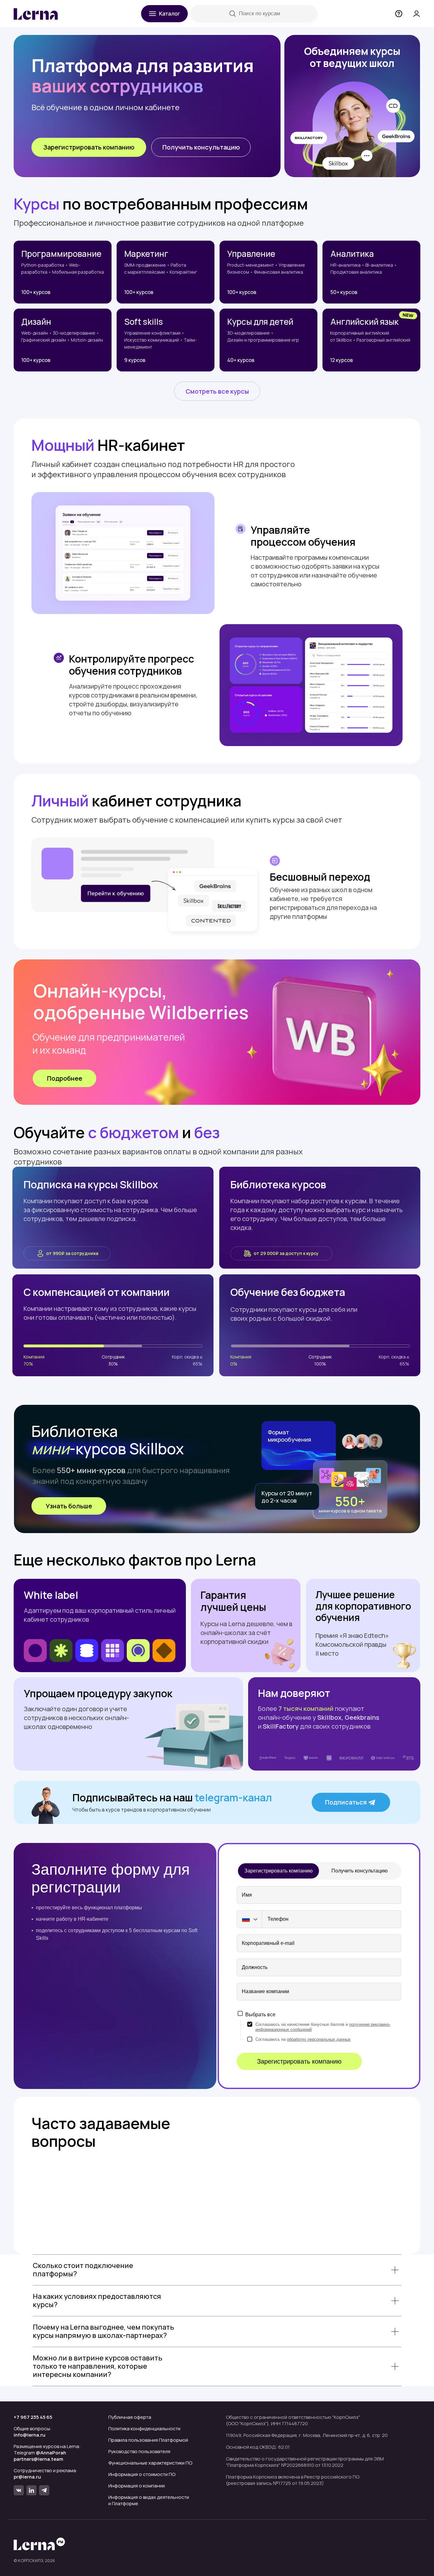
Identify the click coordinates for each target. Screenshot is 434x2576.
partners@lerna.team (38, 2459)
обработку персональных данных (319, 2039)
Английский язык (365, 322)
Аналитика (352, 254)
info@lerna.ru (30, 2435)
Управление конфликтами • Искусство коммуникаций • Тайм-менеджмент (160, 340)
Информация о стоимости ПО (142, 2474)
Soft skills (144, 322)
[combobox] (249, 1919)
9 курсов (135, 360)
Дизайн (36, 322)
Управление (251, 254)
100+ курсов (36, 292)
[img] (408, 315)
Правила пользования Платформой (148, 2440)
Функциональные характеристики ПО (150, 2463)
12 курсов (342, 360)
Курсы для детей (260, 322)
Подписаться (346, 1802)
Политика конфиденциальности (144, 2429)
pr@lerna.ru (27, 2477)
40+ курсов (241, 360)
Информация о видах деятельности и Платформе (149, 2500)
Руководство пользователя (139, 2451)
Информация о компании (137, 2486)
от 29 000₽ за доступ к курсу (286, 1253)
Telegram (40, 2453)
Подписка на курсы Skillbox (91, 1185)
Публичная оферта (130, 2417)
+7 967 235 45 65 (33, 2417)
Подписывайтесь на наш (172, 1798)
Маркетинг (146, 254)
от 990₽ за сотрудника (72, 1253)
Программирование (61, 254)
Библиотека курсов (278, 1185)
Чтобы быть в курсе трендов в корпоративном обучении (142, 1810)
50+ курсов (344, 292)
